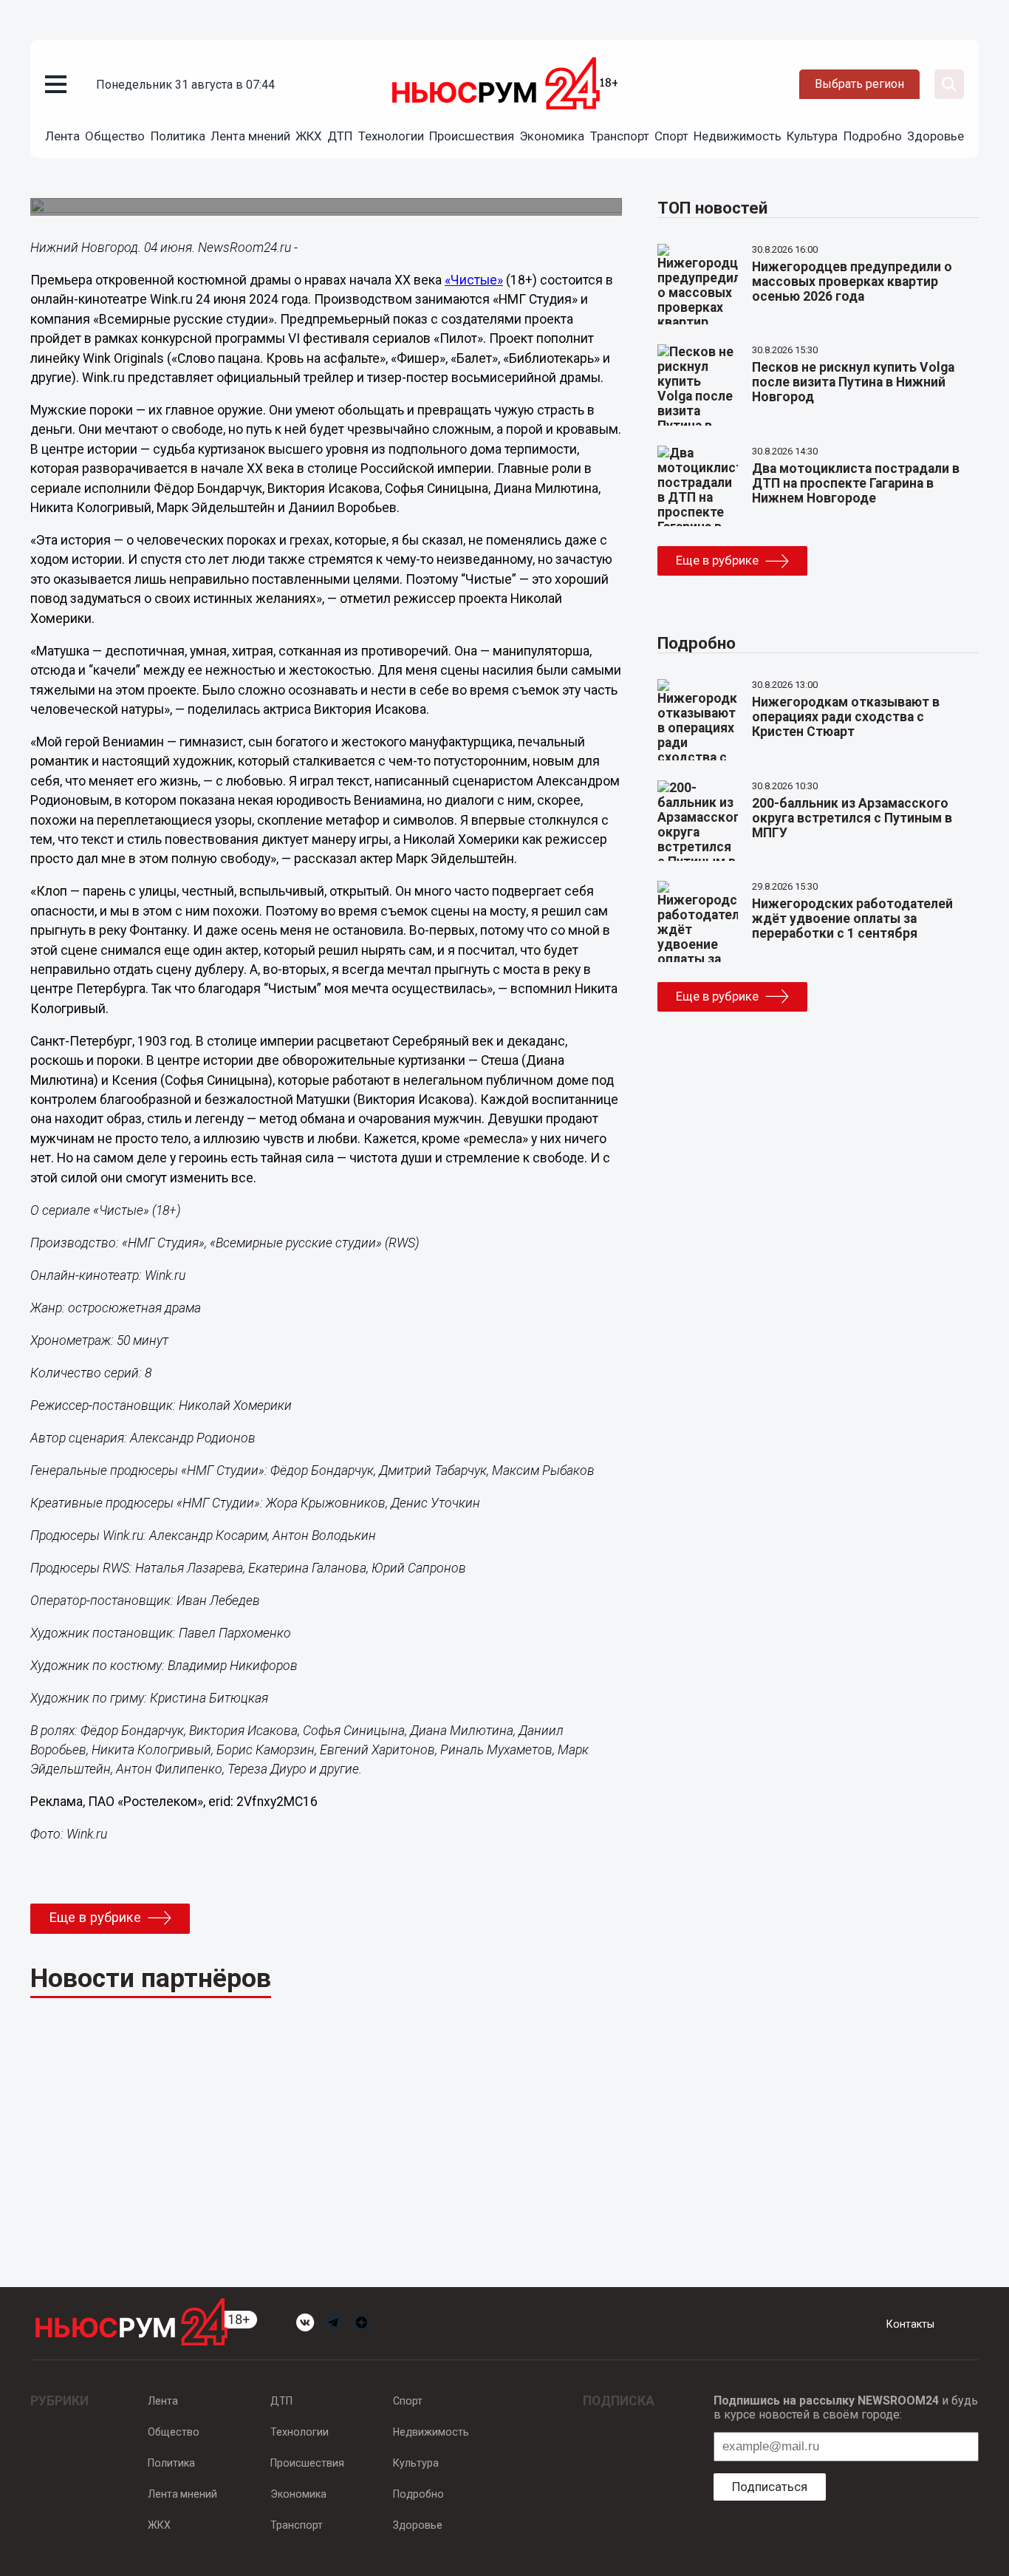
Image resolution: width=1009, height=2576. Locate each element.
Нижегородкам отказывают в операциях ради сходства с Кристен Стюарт (846, 717)
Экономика (552, 136)
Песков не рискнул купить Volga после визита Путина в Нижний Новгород (853, 382)
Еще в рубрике (95, 1918)
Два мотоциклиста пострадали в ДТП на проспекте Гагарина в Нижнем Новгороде (856, 483)
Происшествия (472, 136)
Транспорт (620, 136)
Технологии (391, 136)
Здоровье (936, 136)
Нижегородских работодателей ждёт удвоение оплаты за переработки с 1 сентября (852, 919)
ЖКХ (309, 136)
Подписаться (770, 2487)
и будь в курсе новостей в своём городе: (846, 2408)
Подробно (873, 136)
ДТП (340, 136)
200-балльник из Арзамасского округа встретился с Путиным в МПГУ (852, 818)
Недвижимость (738, 136)
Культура (812, 136)
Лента (62, 136)
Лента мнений (250, 136)
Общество (115, 136)
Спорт (671, 136)
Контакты (910, 2324)
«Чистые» (474, 280)
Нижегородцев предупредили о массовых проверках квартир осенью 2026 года (852, 282)
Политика (178, 136)
